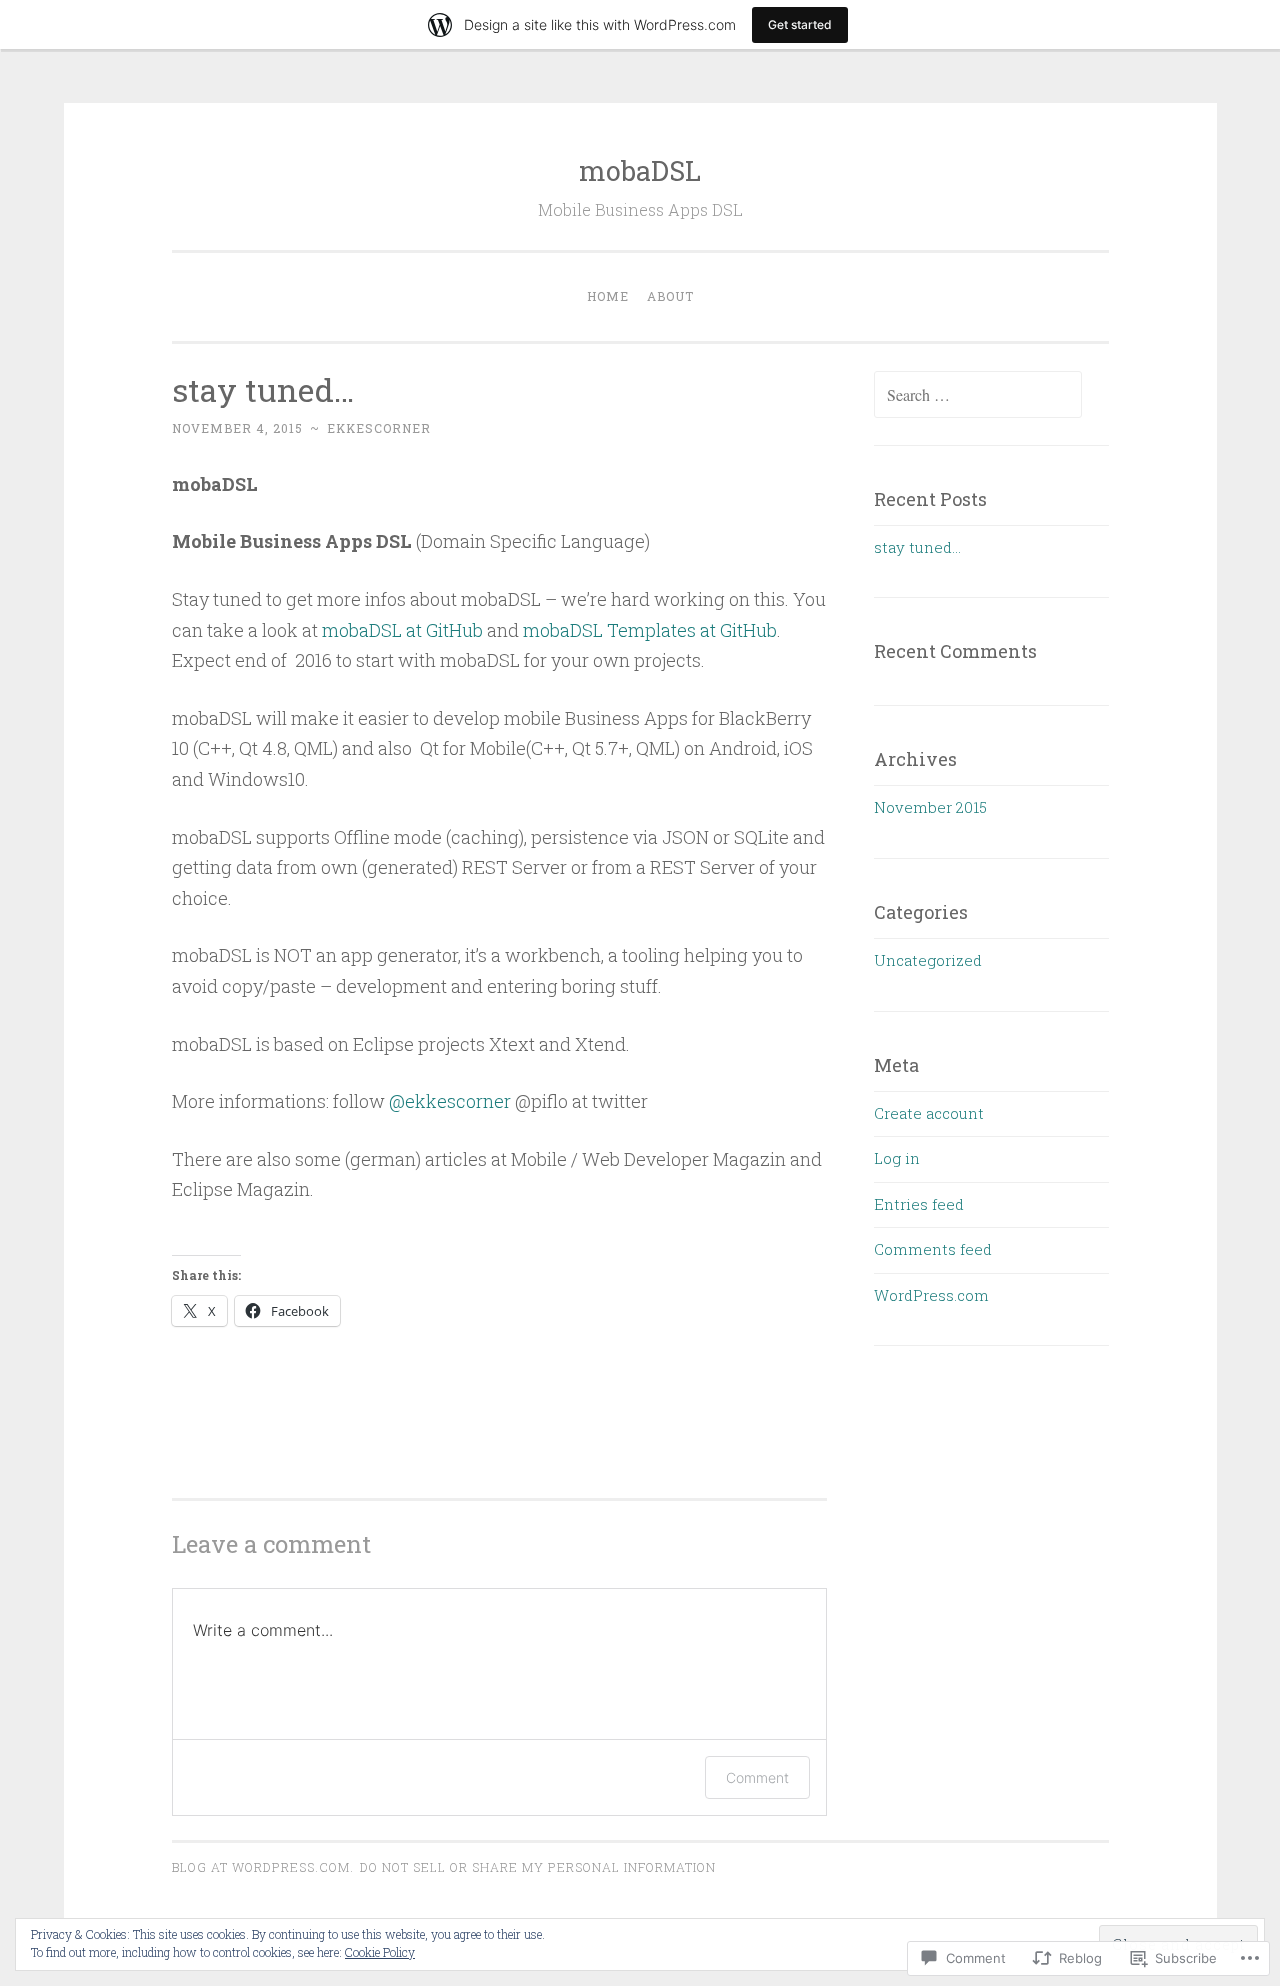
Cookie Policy (380, 1952)
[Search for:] (978, 395)
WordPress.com (931, 1295)
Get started (800, 24)
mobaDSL (640, 170)
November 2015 (930, 807)
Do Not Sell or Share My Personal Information (538, 1867)
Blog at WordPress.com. (263, 1867)
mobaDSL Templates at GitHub (650, 630)
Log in (897, 1158)
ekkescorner (379, 428)
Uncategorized (928, 960)
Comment (757, 1777)
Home (608, 296)
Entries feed (919, 1204)
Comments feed (933, 1249)
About (670, 296)
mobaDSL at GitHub (402, 630)
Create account (929, 1113)
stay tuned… (917, 547)
